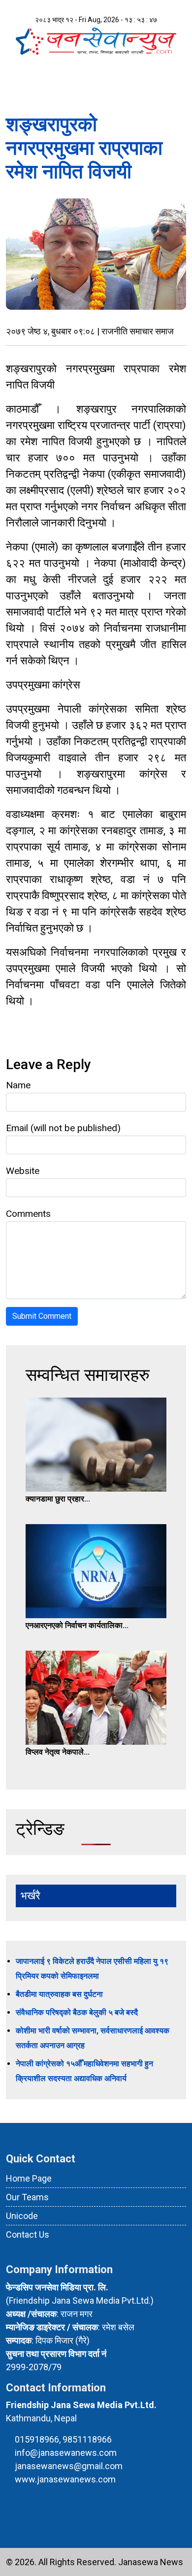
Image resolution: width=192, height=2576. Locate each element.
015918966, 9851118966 (63, 2439)
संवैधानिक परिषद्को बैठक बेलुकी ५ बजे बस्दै (77, 2012)
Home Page (29, 2178)
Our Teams (27, 2197)
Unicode (22, 2216)
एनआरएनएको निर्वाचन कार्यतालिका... (77, 1625)
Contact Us (28, 2234)
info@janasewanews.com (66, 2453)
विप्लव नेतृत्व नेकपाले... (58, 1752)
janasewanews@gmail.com (69, 2466)
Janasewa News (151, 2562)
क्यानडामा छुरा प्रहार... (58, 1499)
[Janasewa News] (96, 40)
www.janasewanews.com (65, 2479)
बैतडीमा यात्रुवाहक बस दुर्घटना (59, 1994)
